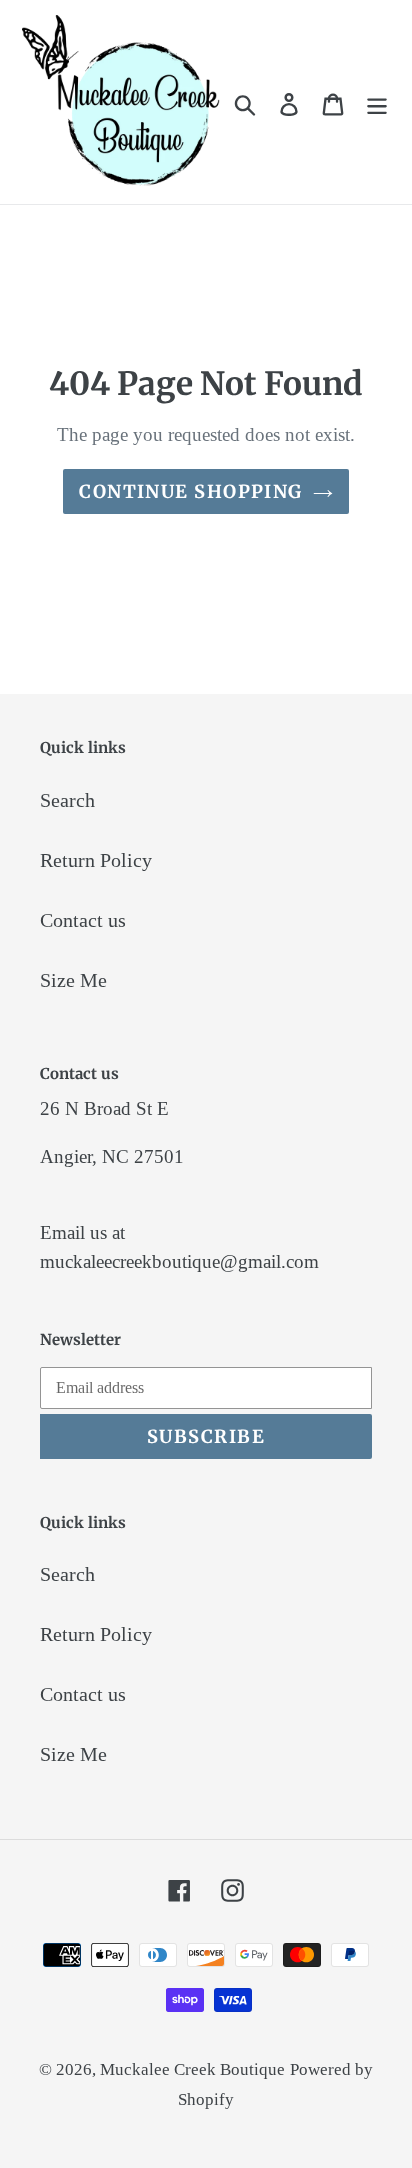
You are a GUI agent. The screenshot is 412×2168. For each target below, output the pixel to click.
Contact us (83, 920)
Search (67, 800)
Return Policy (96, 860)
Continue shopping (190, 491)
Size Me (73, 980)
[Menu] (377, 102)
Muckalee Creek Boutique (192, 2069)
